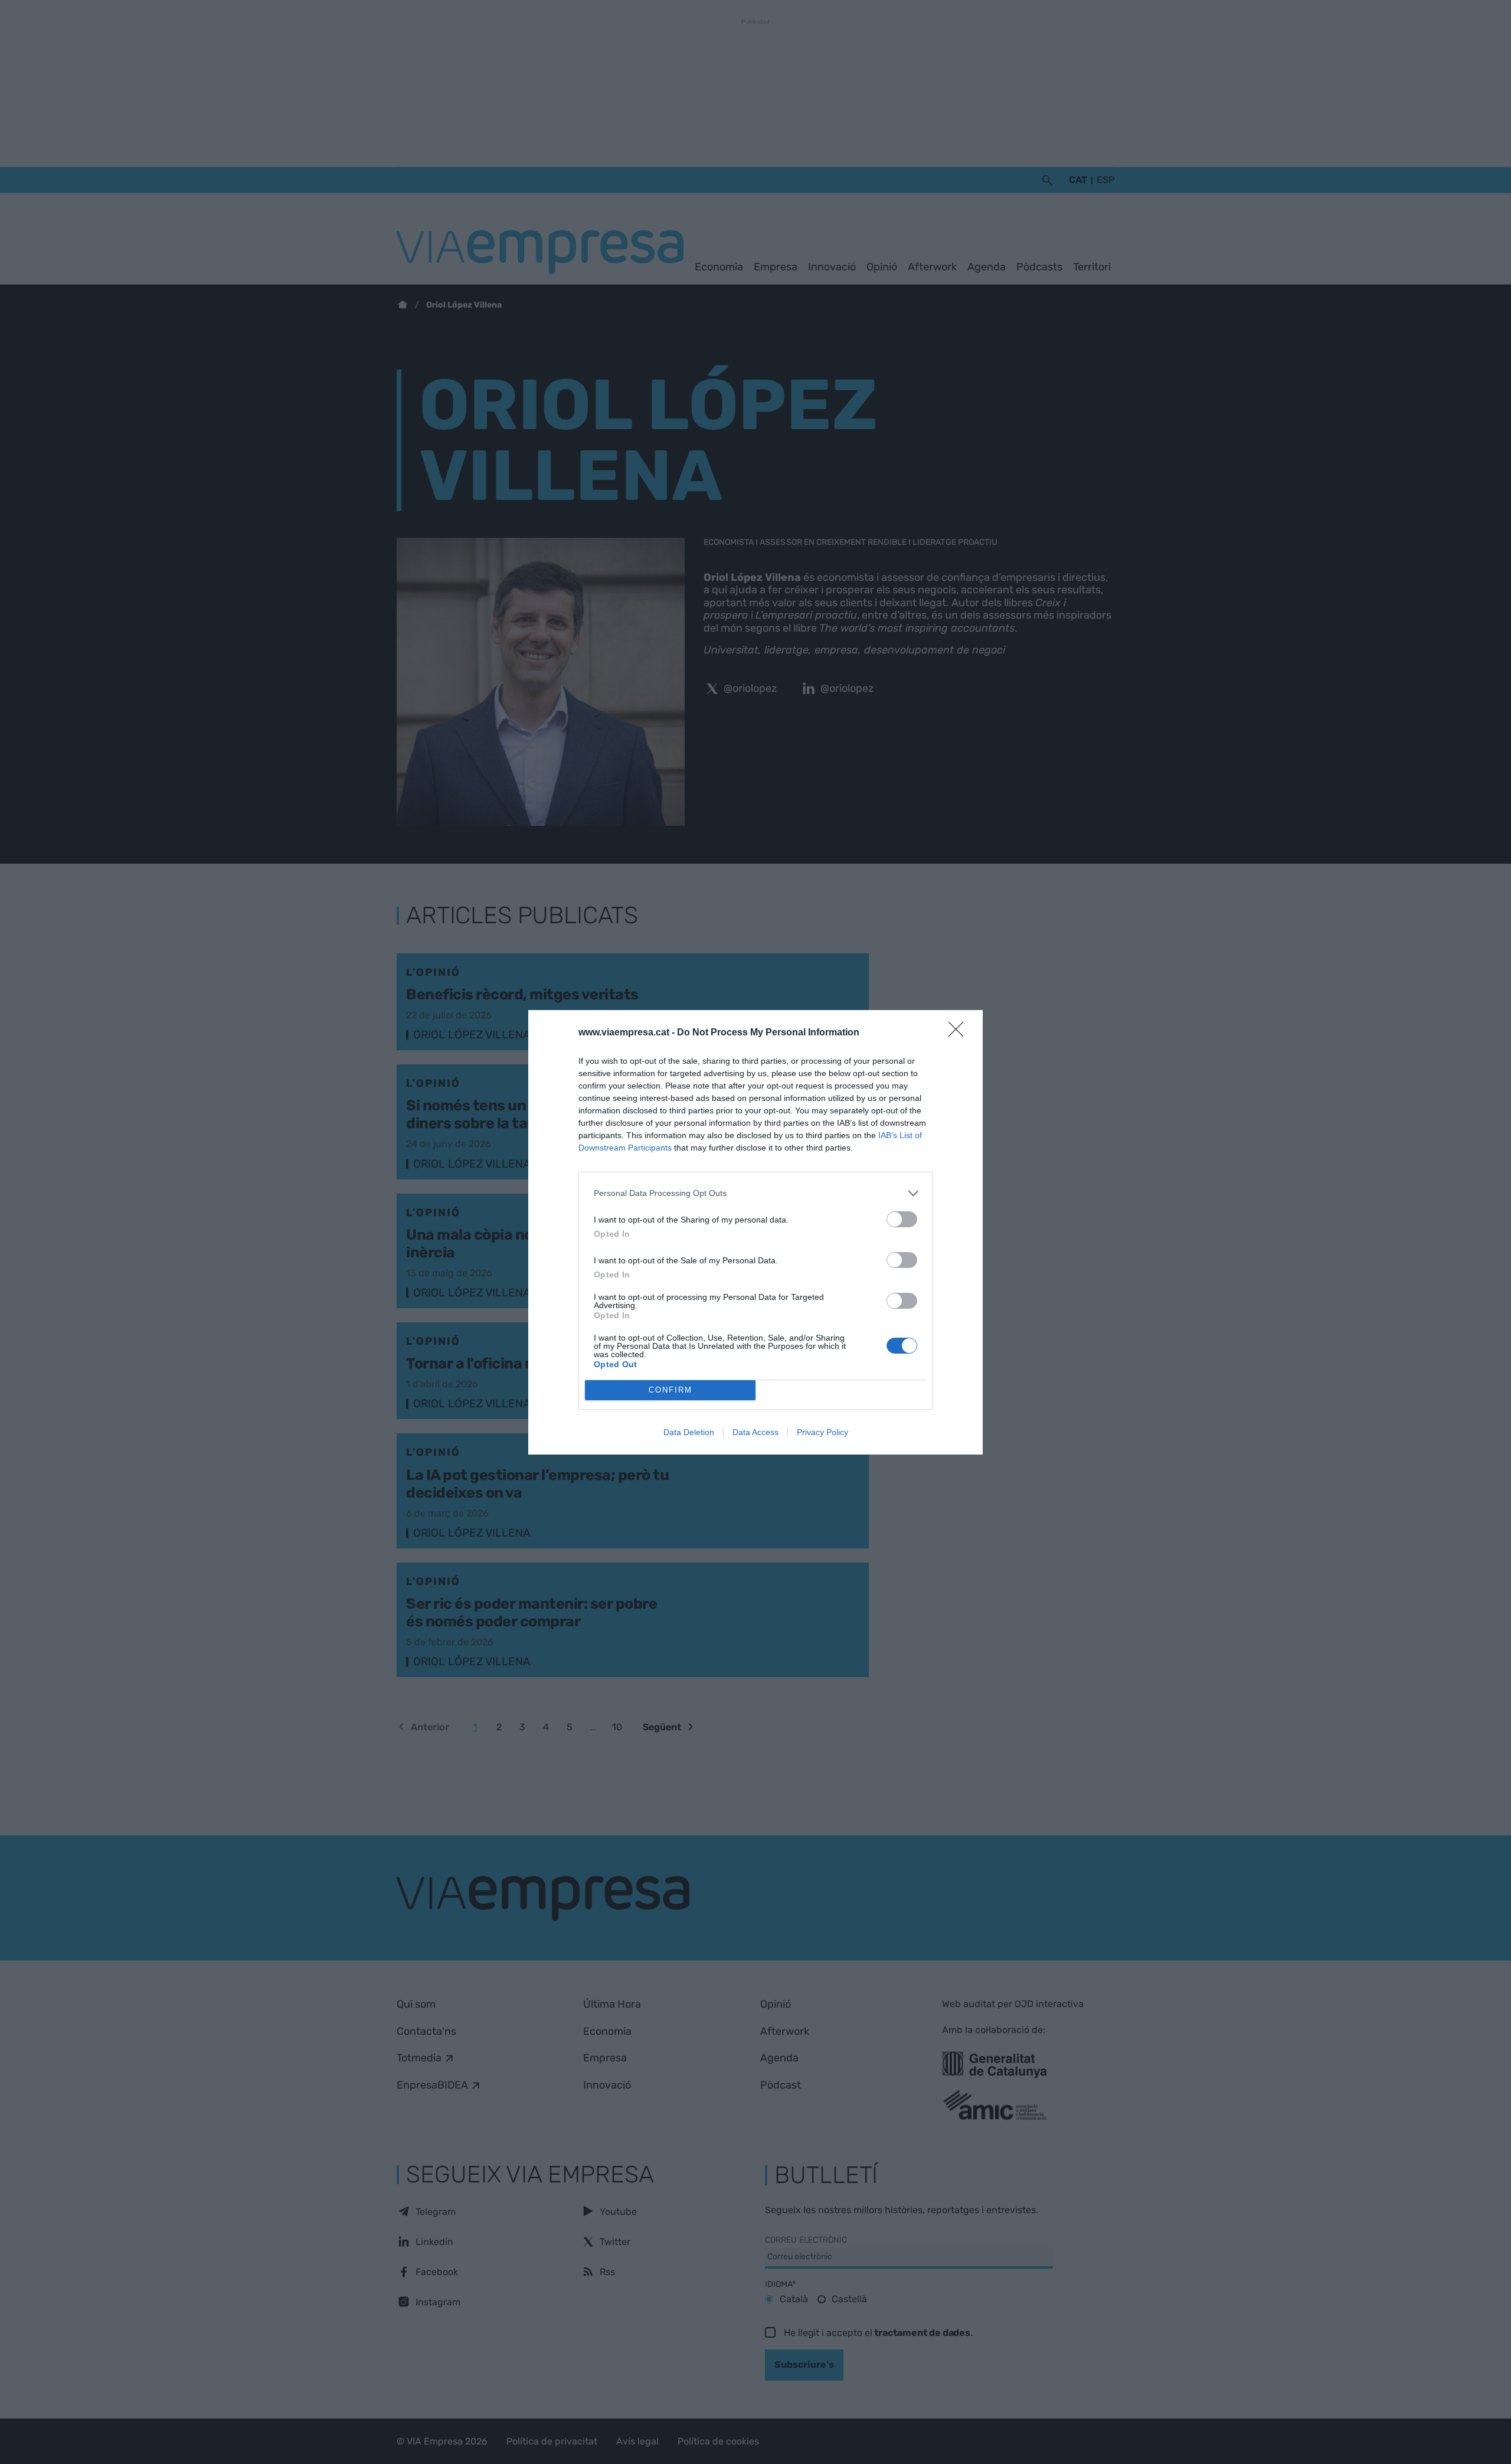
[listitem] (755, 1193)
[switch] (902, 1219)
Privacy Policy (822, 1432)
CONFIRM (671, 1390)
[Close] (960, 1033)
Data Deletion (689, 1432)
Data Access (755, 1432)
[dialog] (755, 1232)
